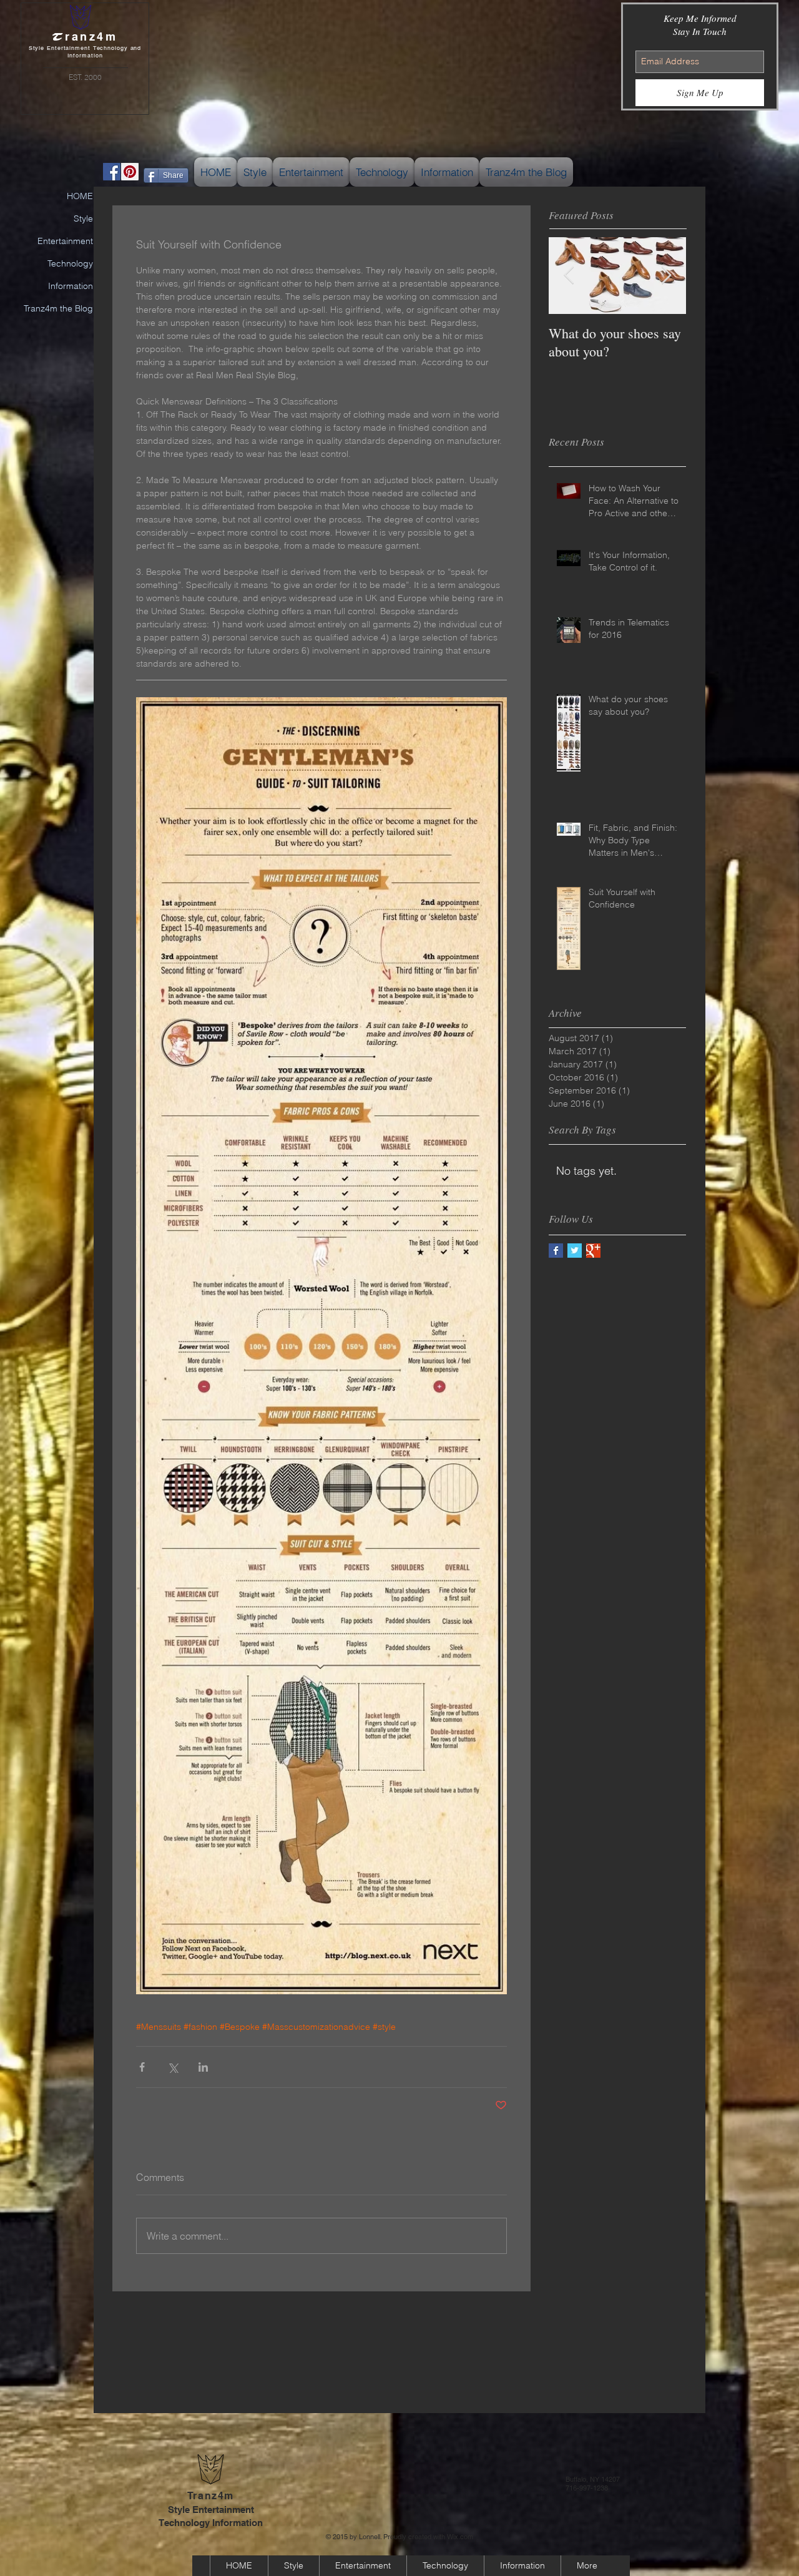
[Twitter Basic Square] (575, 1251)
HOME (80, 196)
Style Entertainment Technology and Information (85, 52)
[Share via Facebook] (142, 2067)
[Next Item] (666, 276)
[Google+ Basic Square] (593, 1251)
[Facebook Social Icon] (112, 172)
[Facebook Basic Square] (556, 1251)
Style (83, 218)
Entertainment (65, 241)
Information (71, 286)
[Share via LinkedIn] (203, 2067)
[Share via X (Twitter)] (173, 2067)
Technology (70, 263)
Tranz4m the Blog (58, 308)
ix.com (463, 2537)
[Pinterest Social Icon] (130, 172)
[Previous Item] (569, 276)
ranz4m (85, 37)
